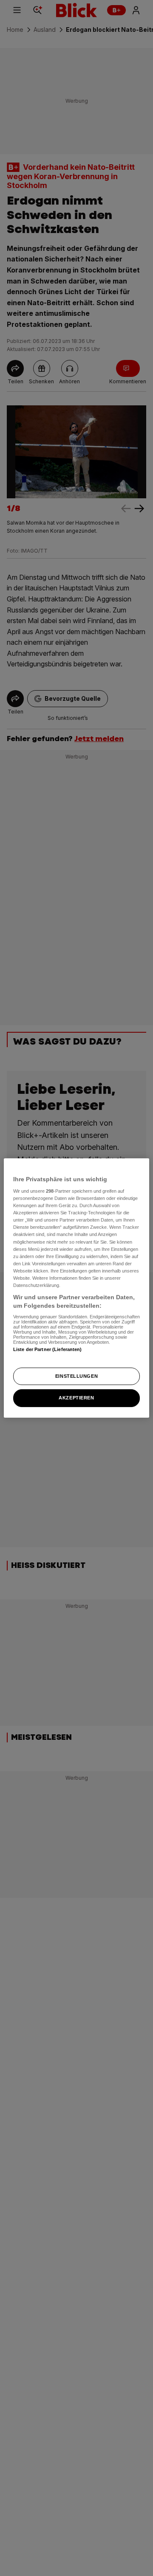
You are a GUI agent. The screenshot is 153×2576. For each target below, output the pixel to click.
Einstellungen (76, 1376)
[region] (76, 1288)
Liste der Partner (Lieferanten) (48, 1349)
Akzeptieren (76, 1398)
